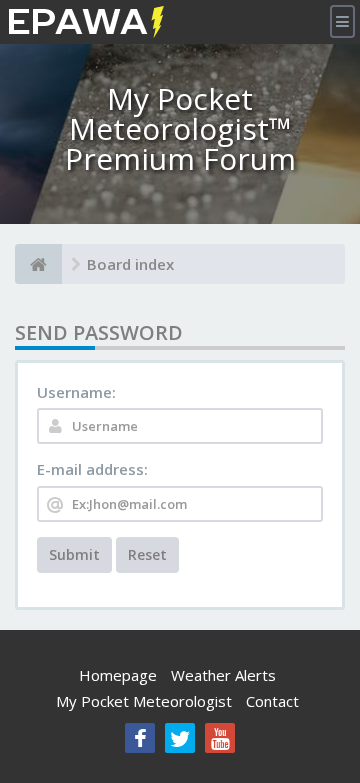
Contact (272, 701)
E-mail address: (92, 469)
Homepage (118, 675)
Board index (130, 264)
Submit (74, 554)
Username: (76, 392)
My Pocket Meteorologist (144, 701)
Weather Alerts (223, 675)
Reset (147, 554)
